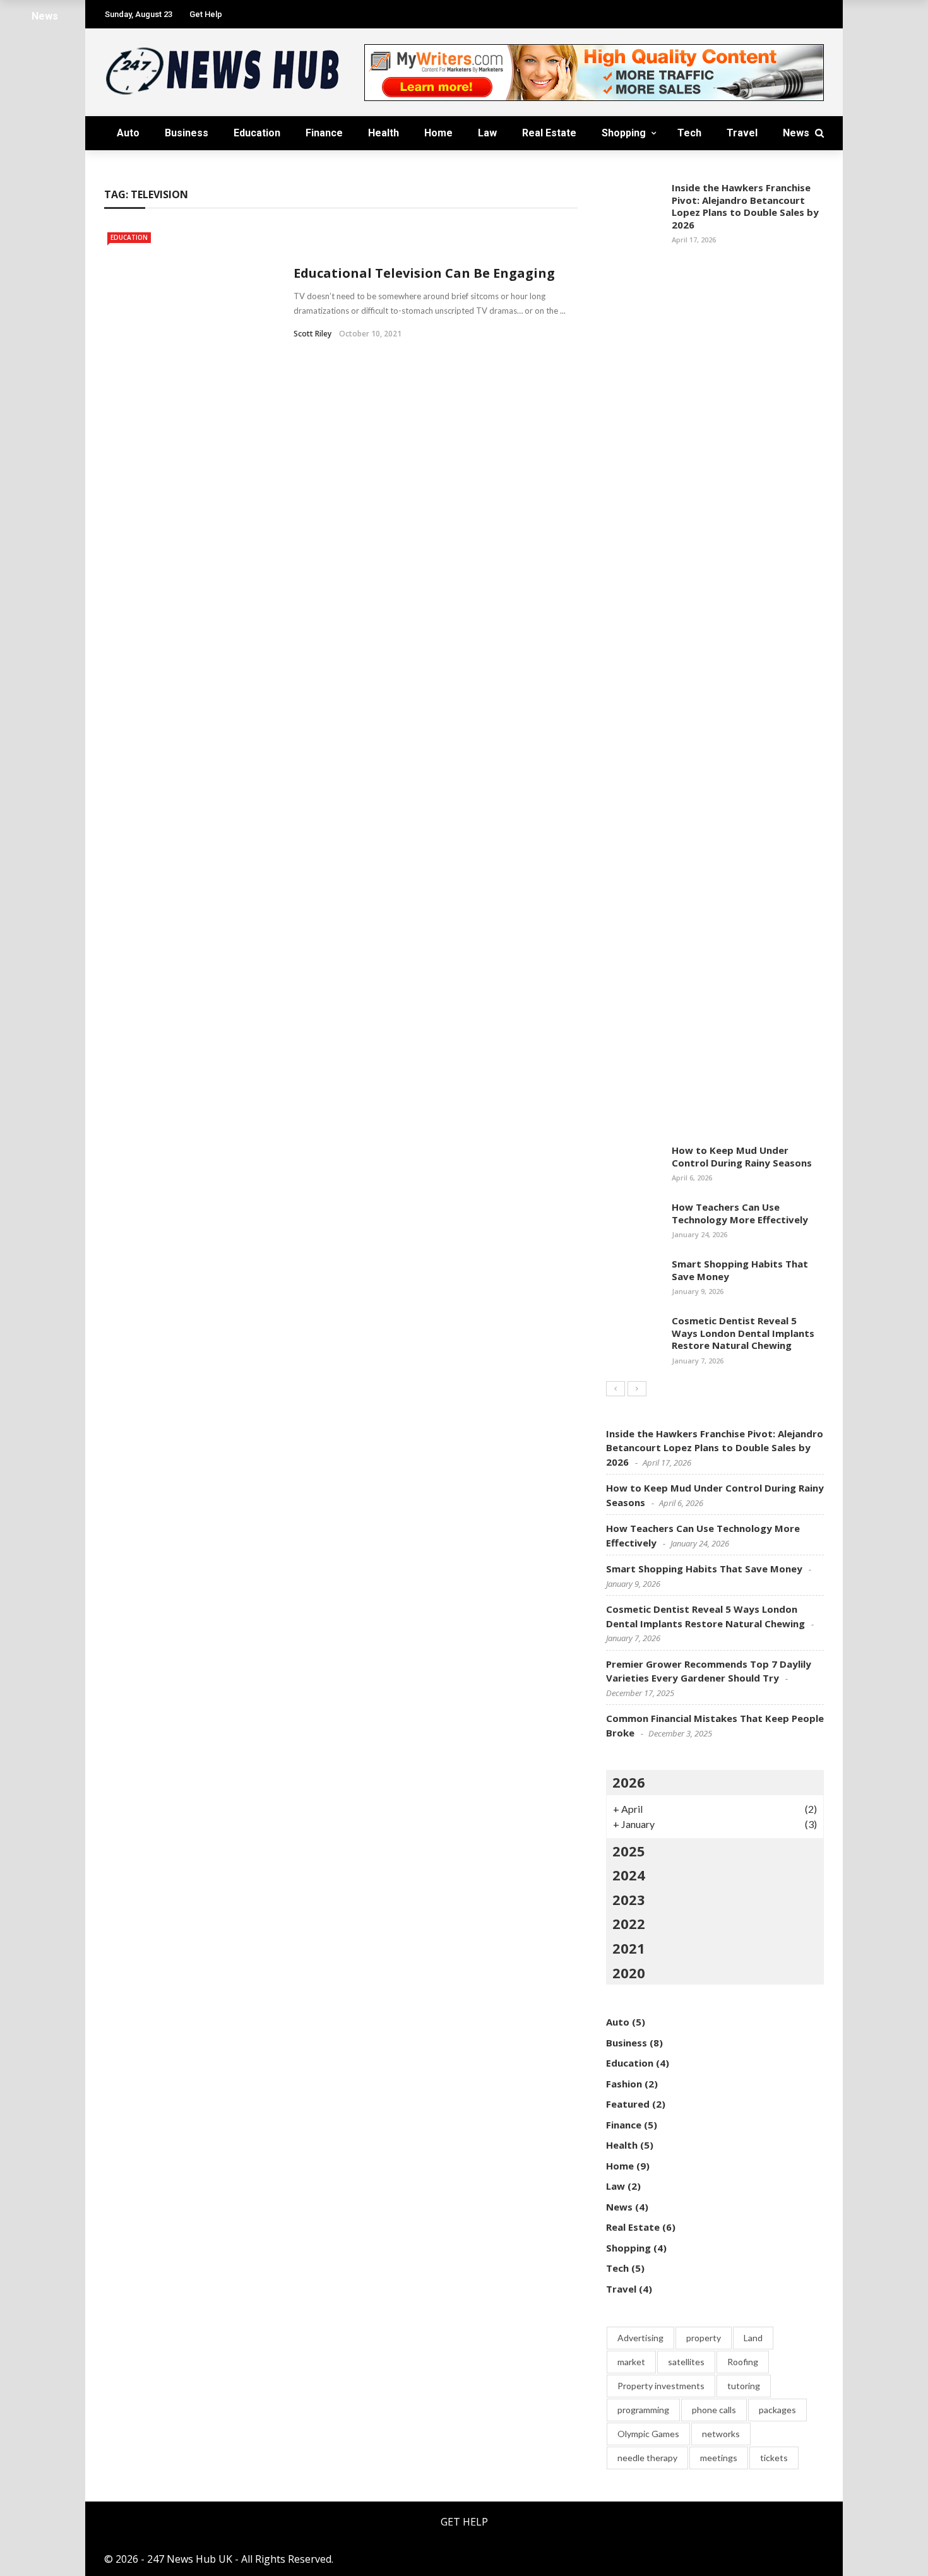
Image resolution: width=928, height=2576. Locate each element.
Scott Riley (312, 334)
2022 (629, 1923)
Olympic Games (648, 2434)
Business (187, 133)
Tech (689, 133)
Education (257, 133)
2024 (629, 1875)
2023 (629, 1899)
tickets (774, 2458)
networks (721, 2434)
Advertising (640, 2338)
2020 (629, 1973)
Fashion (624, 2084)
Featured (628, 2104)
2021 (629, 1948)
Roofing (743, 2362)
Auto (128, 133)
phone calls (714, 2410)
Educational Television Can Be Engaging (424, 273)
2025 (629, 1851)
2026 (629, 1782)
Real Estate (549, 133)
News (796, 133)
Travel (742, 133)
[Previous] (616, 1389)
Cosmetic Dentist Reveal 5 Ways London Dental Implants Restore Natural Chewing (743, 1333)
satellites (686, 2362)
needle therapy (647, 2458)
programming (643, 2410)
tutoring (744, 2386)
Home (438, 133)
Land (753, 2338)
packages (777, 2410)
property (704, 2338)
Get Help (464, 2522)
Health (384, 133)
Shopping (624, 133)
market (631, 2362)
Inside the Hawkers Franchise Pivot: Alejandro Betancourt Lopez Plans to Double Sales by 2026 (745, 206)
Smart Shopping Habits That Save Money (740, 1270)
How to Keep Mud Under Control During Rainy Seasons (742, 1156)
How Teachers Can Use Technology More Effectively (740, 1213)
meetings (719, 2458)
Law (487, 133)
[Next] (637, 1389)
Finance (324, 133)
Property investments (661, 2386)
